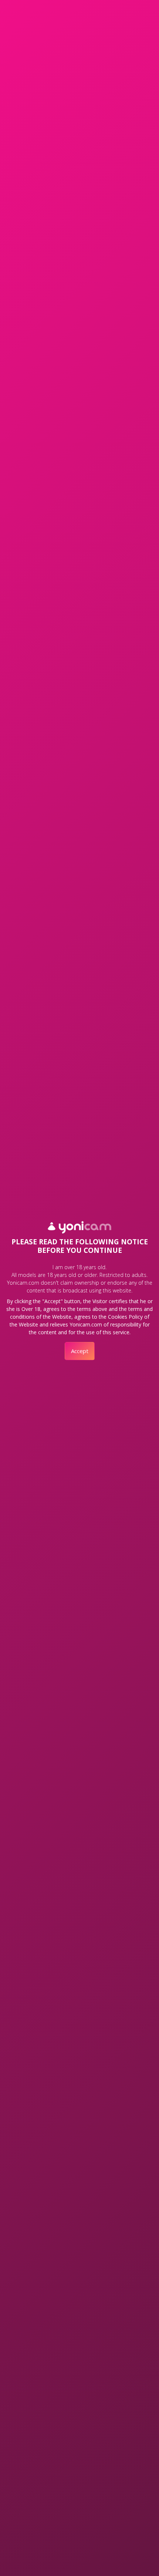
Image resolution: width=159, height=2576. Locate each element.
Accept (80, 1351)
